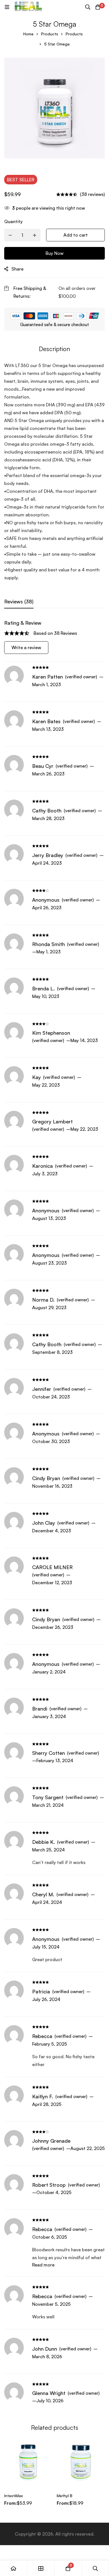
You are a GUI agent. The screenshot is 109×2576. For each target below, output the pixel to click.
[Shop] (41, 2568)
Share (17, 269)
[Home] (14, 2568)
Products (50, 34)
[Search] (88, 7)
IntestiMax (14, 2496)
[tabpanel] (54, 1514)
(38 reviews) (92, 194)
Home (28, 34)
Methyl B (65, 2496)
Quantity (13, 221)
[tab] (19, 602)
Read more (43, 2265)
